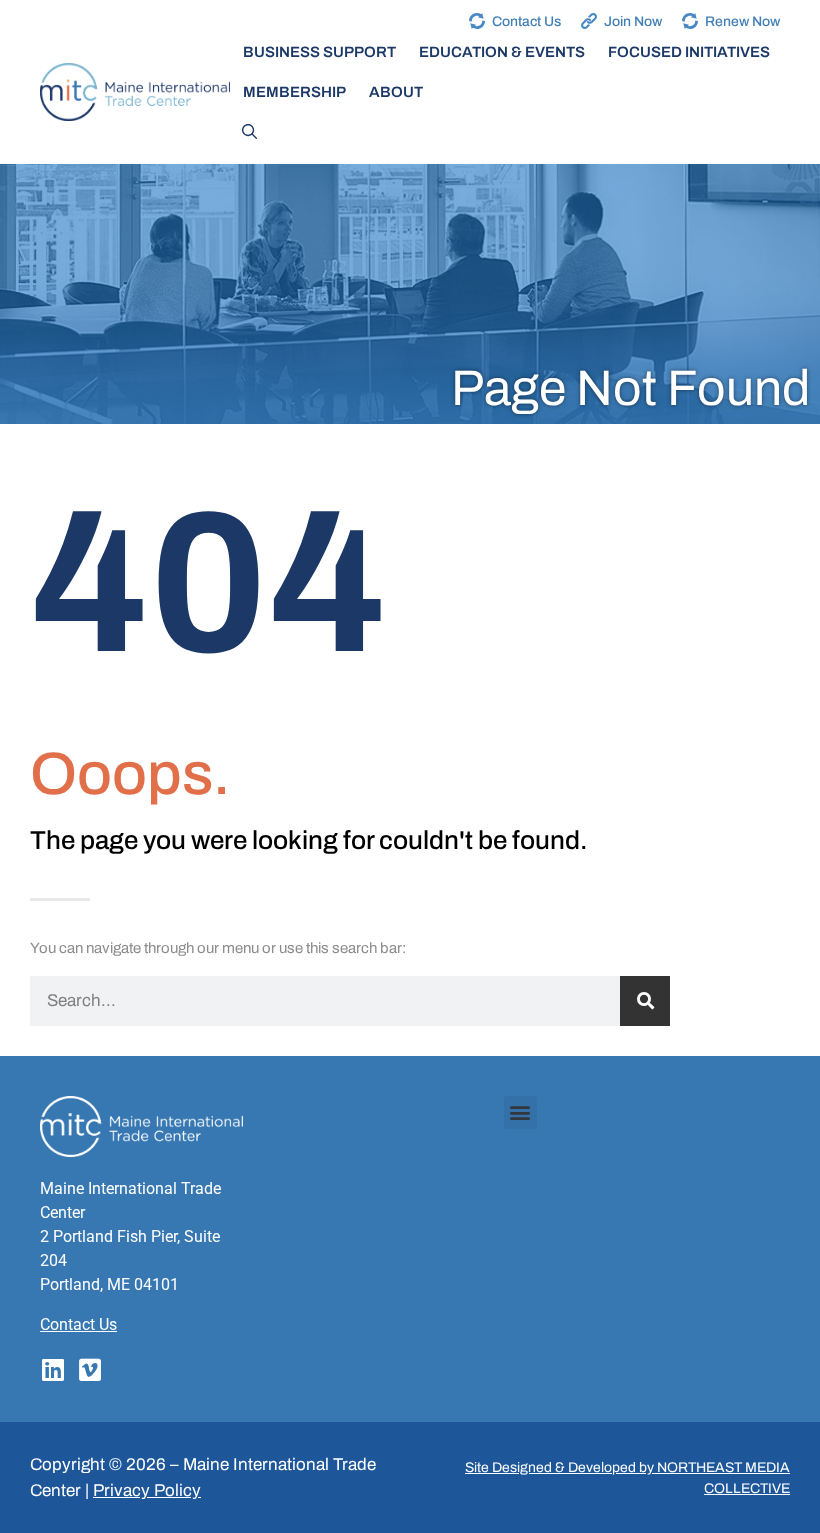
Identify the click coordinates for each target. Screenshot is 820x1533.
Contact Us (526, 21)
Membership (294, 92)
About (396, 92)
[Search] (645, 1001)
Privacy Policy (147, 1490)
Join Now (633, 21)
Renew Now (742, 21)
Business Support (319, 52)
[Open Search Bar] (249, 132)
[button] (520, 1112)
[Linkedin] (52, 1369)
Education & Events (502, 52)
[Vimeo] (89, 1369)
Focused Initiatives (689, 52)
